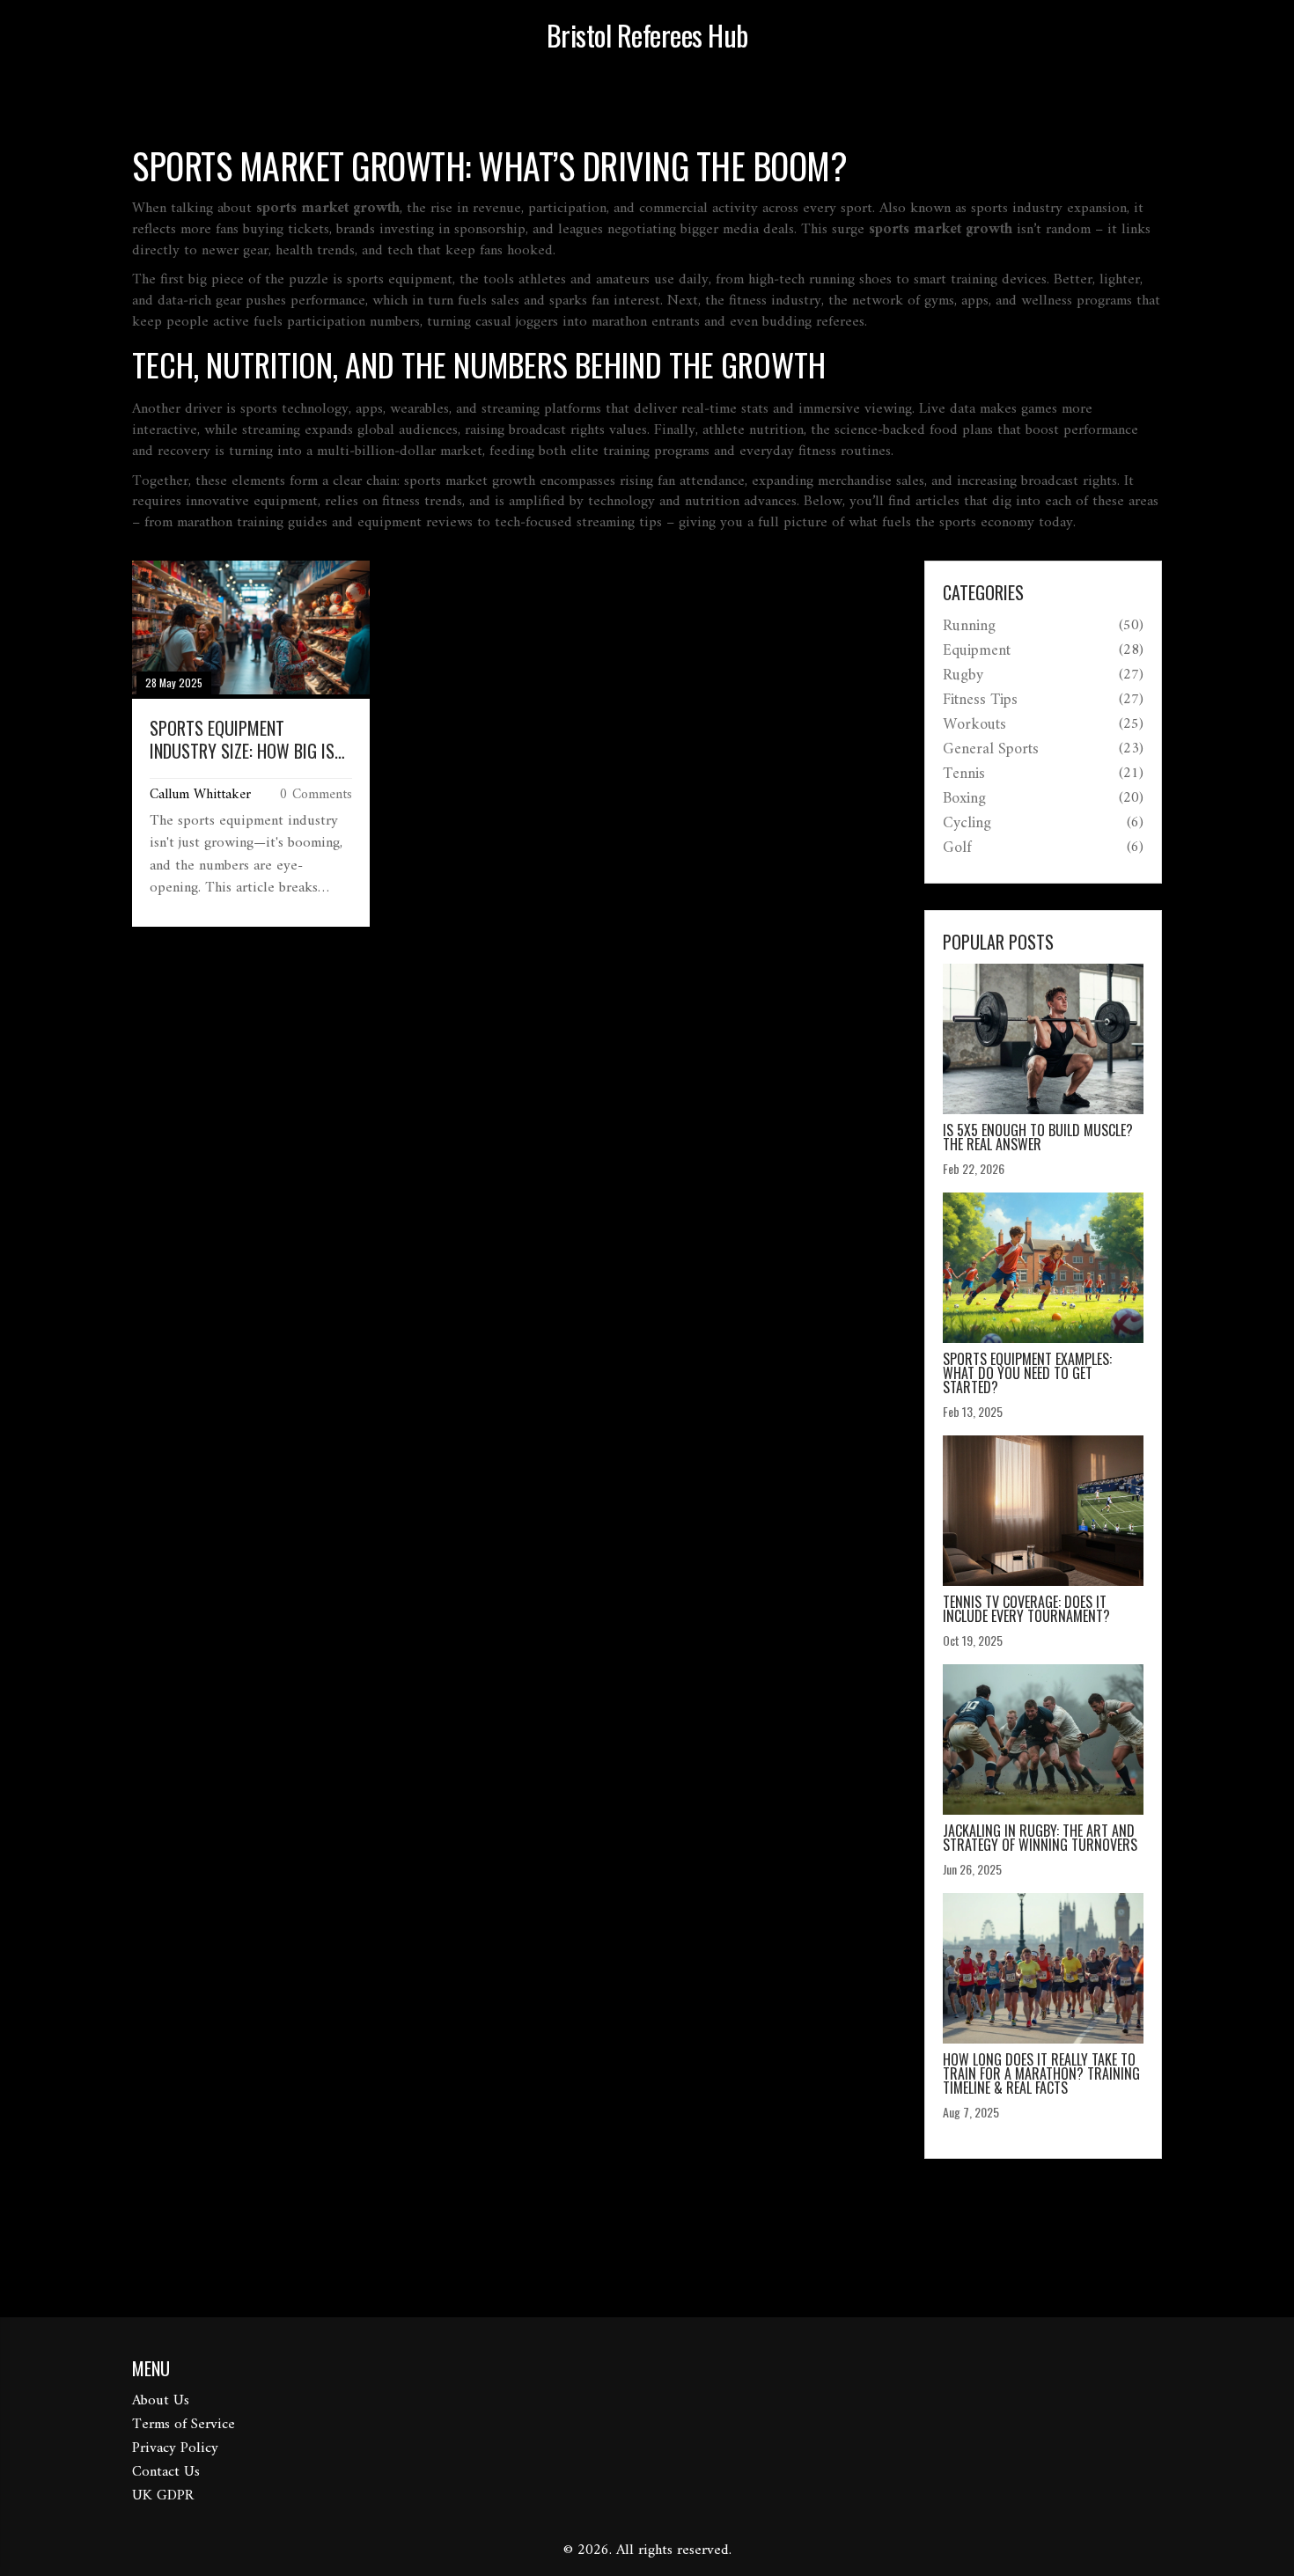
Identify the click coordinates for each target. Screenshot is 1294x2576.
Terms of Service (184, 2425)
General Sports (991, 750)
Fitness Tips (980, 701)
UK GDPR (163, 2496)
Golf (957, 848)
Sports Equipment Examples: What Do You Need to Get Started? (1027, 1373)
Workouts (974, 725)
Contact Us (166, 2472)
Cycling (967, 824)
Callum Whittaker (200, 795)
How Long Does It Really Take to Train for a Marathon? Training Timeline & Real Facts (1041, 2073)
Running (969, 627)
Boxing (964, 799)
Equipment (977, 651)
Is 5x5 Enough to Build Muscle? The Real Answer (1038, 1137)
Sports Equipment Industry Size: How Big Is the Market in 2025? (242, 739)
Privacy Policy (175, 2448)
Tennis (964, 774)
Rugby (963, 676)
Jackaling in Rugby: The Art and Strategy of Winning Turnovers (1040, 1838)
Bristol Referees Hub (647, 35)
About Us (161, 2401)
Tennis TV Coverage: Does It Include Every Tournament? (1026, 1609)
